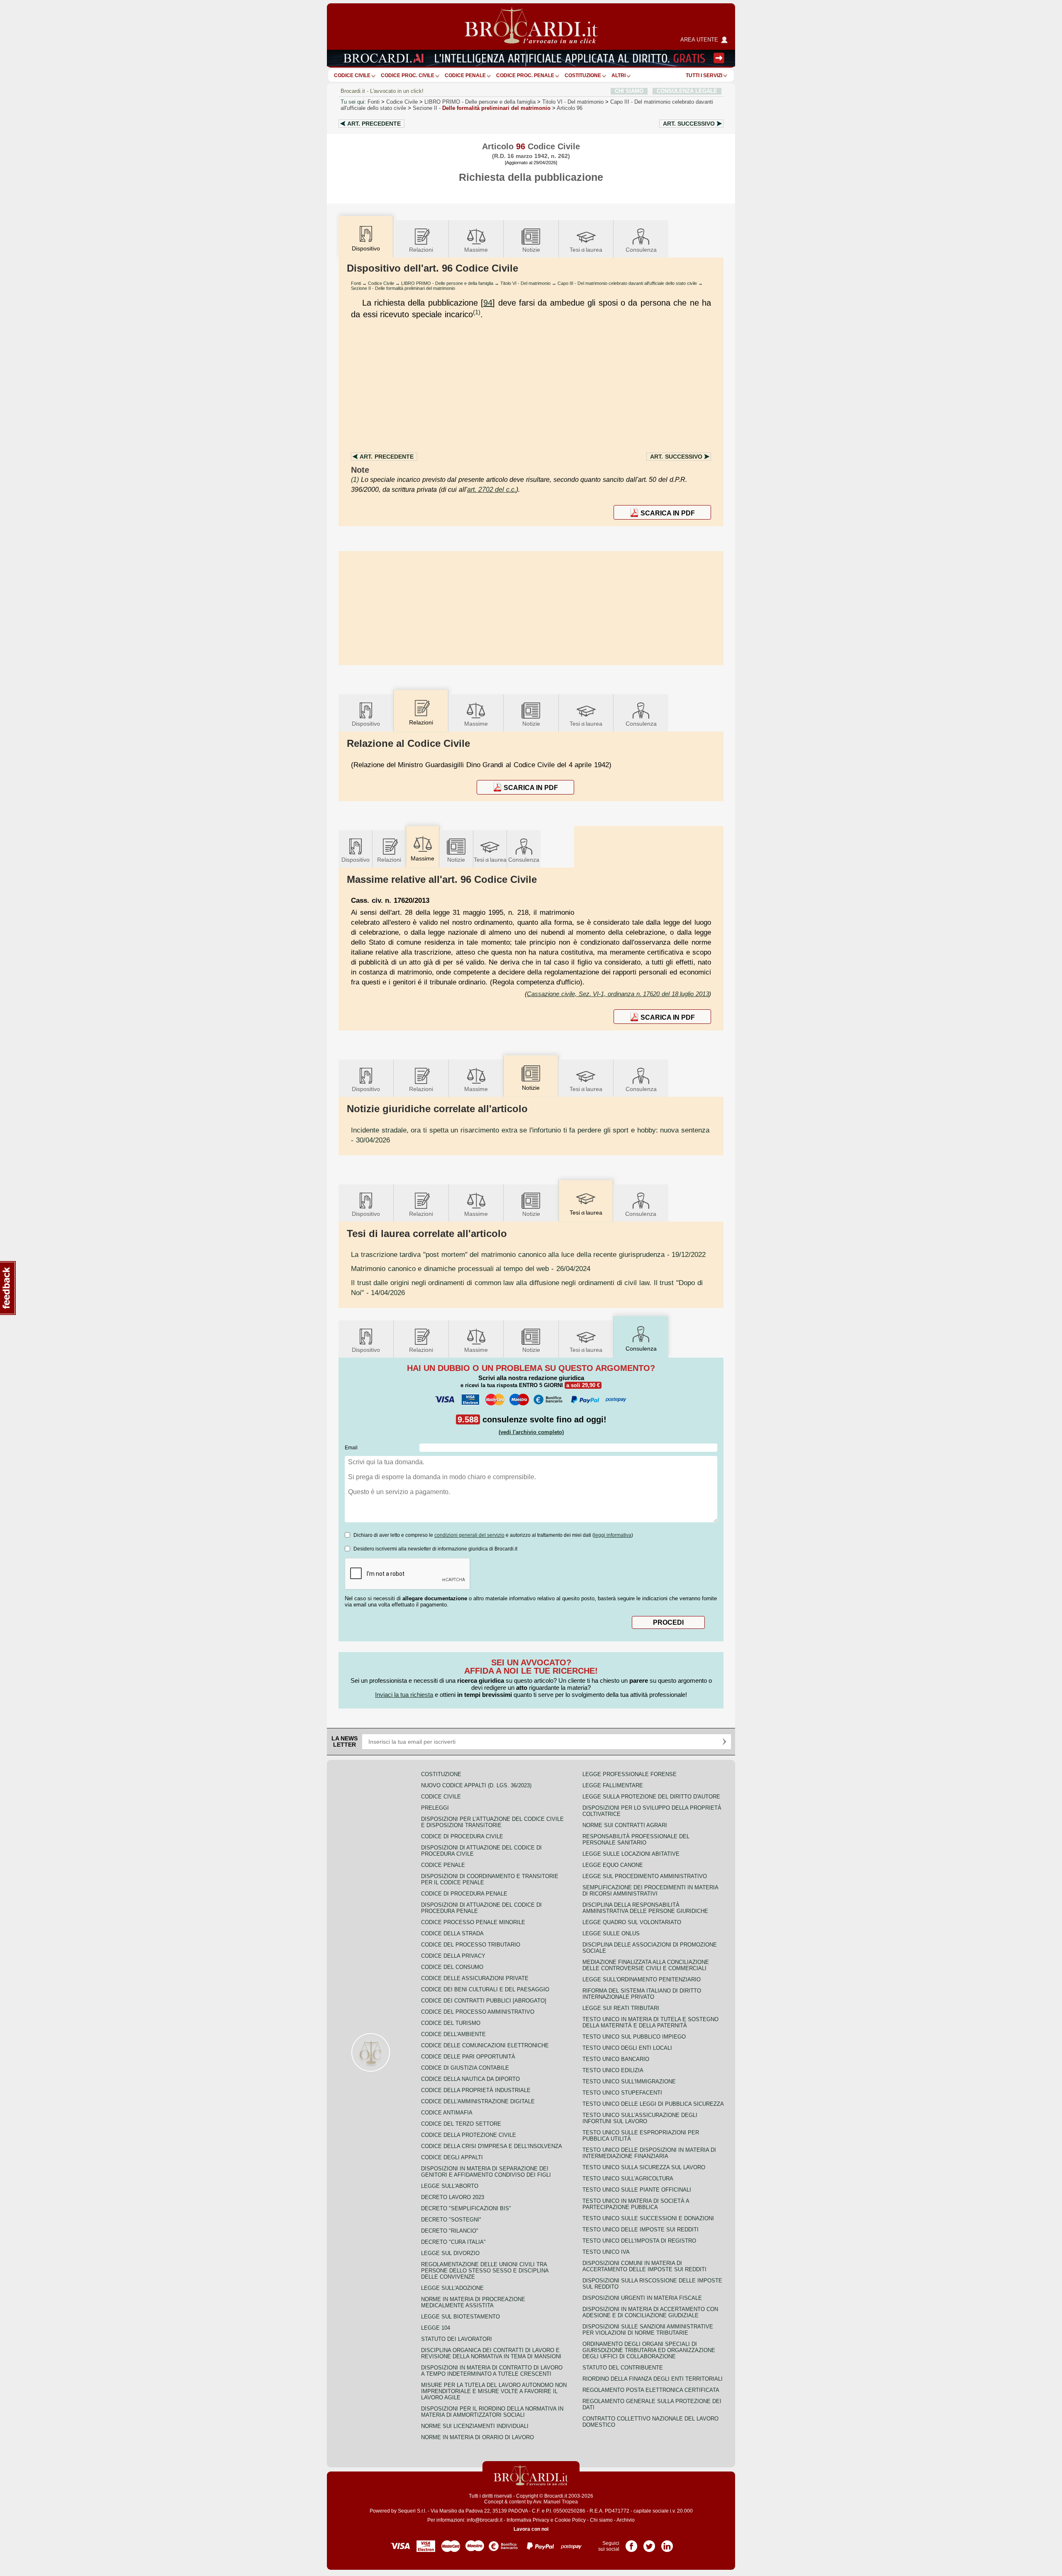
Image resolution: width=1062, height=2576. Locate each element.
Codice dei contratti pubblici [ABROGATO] (484, 2001)
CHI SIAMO (629, 91)
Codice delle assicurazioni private (475, 1978)
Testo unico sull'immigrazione (629, 2081)
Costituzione (583, 75)
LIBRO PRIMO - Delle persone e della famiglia (447, 283)
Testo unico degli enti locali (627, 2048)
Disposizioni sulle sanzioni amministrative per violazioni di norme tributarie (648, 2330)
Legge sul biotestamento (460, 2317)
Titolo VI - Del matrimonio (525, 283)
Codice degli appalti (452, 2157)
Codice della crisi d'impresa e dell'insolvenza (492, 2146)
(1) (477, 312)
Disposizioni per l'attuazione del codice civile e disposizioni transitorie (492, 1822)
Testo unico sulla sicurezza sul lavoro (644, 2167)
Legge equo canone (613, 1865)
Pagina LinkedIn (667, 2543)
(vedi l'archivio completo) (531, 1432)
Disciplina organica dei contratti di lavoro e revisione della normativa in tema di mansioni (491, 2353)
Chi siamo (601, 2520)
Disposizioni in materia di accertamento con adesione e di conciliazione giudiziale (650, 2312)
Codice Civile (352, 75)
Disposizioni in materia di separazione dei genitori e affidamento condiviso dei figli (486, 2172)
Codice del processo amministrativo (478, 2012)
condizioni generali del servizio (469, 1535)
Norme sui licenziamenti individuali (475, 2426)
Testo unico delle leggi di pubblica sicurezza (653, 2104)
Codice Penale (465, 75)
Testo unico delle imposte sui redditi (641, 2230)
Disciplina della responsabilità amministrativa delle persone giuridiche (645, 1908)
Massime (476, 250)
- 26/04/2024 (471, 1269)
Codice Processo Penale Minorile (473, 1922)
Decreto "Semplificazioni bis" (466, 2208)
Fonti (374, 102)
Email (351, 1448)
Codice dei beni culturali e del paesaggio (485, 1989)
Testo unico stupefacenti (622, 2093)
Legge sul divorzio (450, 2253)
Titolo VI (573, 102)
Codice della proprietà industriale (476, 2090)
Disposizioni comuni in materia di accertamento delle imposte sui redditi (644, 2266)
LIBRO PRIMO (480, 102)
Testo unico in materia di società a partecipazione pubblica (636, 2204)
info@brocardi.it (485, 2520)
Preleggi (435, 1808)
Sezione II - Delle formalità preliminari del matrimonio (403, 288)
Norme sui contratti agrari (625, 1825)
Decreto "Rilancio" (450, 2231)
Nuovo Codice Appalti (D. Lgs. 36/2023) (476, 1785)
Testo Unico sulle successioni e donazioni (648, 2218)
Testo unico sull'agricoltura (628, 2179)
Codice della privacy (453, 1956)
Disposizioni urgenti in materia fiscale (642, 2298)
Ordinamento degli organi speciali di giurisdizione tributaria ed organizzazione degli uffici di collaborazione (649, 2350)
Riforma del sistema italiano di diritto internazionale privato (642, 1994)
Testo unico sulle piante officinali (637, 2190)
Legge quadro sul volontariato (632, 1922)
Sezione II (482, 108)
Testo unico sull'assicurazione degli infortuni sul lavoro (640, 2118)
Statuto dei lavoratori (457, 2339)
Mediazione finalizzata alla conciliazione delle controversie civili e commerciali (646, 1965)
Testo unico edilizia (613, 2070)
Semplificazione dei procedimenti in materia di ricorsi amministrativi (650, 1891)
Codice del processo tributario (471, 1945)
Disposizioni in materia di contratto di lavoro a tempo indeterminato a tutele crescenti (492, 2371)
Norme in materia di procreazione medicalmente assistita (473, 2302)
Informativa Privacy (528, 2520)
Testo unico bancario (616, 2059)
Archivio (626, 2520)
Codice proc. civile (408, 75)
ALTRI (619, 75)
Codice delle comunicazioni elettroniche (485, 2045)
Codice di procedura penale (464, 1894)
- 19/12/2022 (528, 1254)
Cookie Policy (570, 2520)
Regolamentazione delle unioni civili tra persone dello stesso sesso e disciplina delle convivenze (485, 2271)
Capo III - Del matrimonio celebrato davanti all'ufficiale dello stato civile (627, 283)
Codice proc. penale (525, 75)
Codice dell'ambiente (453, 2034)
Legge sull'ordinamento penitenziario (642, 1979)
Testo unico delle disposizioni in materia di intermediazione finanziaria (649, 2153)
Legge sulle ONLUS (611, 1933)
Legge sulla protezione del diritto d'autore (651, 1797)
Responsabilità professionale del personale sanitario (636, 1840)
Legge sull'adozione (452, 2288)
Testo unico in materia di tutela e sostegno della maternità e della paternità (650, 2022)
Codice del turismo (451, 2023)
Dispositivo (366, 724)
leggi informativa (613, 1535)
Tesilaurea (586, 250)
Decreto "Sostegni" (451, 2220)
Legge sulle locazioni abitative (631, 1854)
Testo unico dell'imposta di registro (639, 2241)
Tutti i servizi (704, 75)
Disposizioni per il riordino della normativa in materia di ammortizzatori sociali (492, 2412)
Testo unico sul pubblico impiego (634, 2037)
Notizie (531, 250)
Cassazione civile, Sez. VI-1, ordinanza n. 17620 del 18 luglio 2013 (618, 994)
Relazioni (421, 250)
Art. (374, 124)
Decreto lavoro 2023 (453, 2197)
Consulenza (641, 250)
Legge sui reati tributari (621, 2008)
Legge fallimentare (613, 1785)
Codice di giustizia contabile (465, 2068)
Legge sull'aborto (450, 2186)
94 (488, 303)
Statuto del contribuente (623, 2368)
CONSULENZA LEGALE (687, 91)
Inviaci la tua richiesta (404, 1695)
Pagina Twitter (649, 2543)
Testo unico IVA (606, 2252)
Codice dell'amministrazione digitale (478, 2101)
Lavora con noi (531, 2529)
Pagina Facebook (631, 2543)
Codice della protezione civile (469, 2135)
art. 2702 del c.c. (492, 490)
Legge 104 (436, 2328)
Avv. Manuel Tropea (555, 2502)
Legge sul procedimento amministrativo (645, 1876)
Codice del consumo (452, 1967)
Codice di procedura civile (462, 1836)
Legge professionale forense (630, 1774)
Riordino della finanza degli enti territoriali (653, 2379)
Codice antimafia (447, 2113)
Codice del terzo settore (461, 2124)
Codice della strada (452, 1933)
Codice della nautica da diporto (470, 2079)
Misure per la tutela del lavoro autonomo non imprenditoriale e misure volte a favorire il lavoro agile (494, 2391)
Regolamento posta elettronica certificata (651, 2390)
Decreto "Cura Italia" (453, 2242)
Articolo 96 (570, 108)
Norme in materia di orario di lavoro (477, 2437)
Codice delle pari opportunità (468, 2057)
